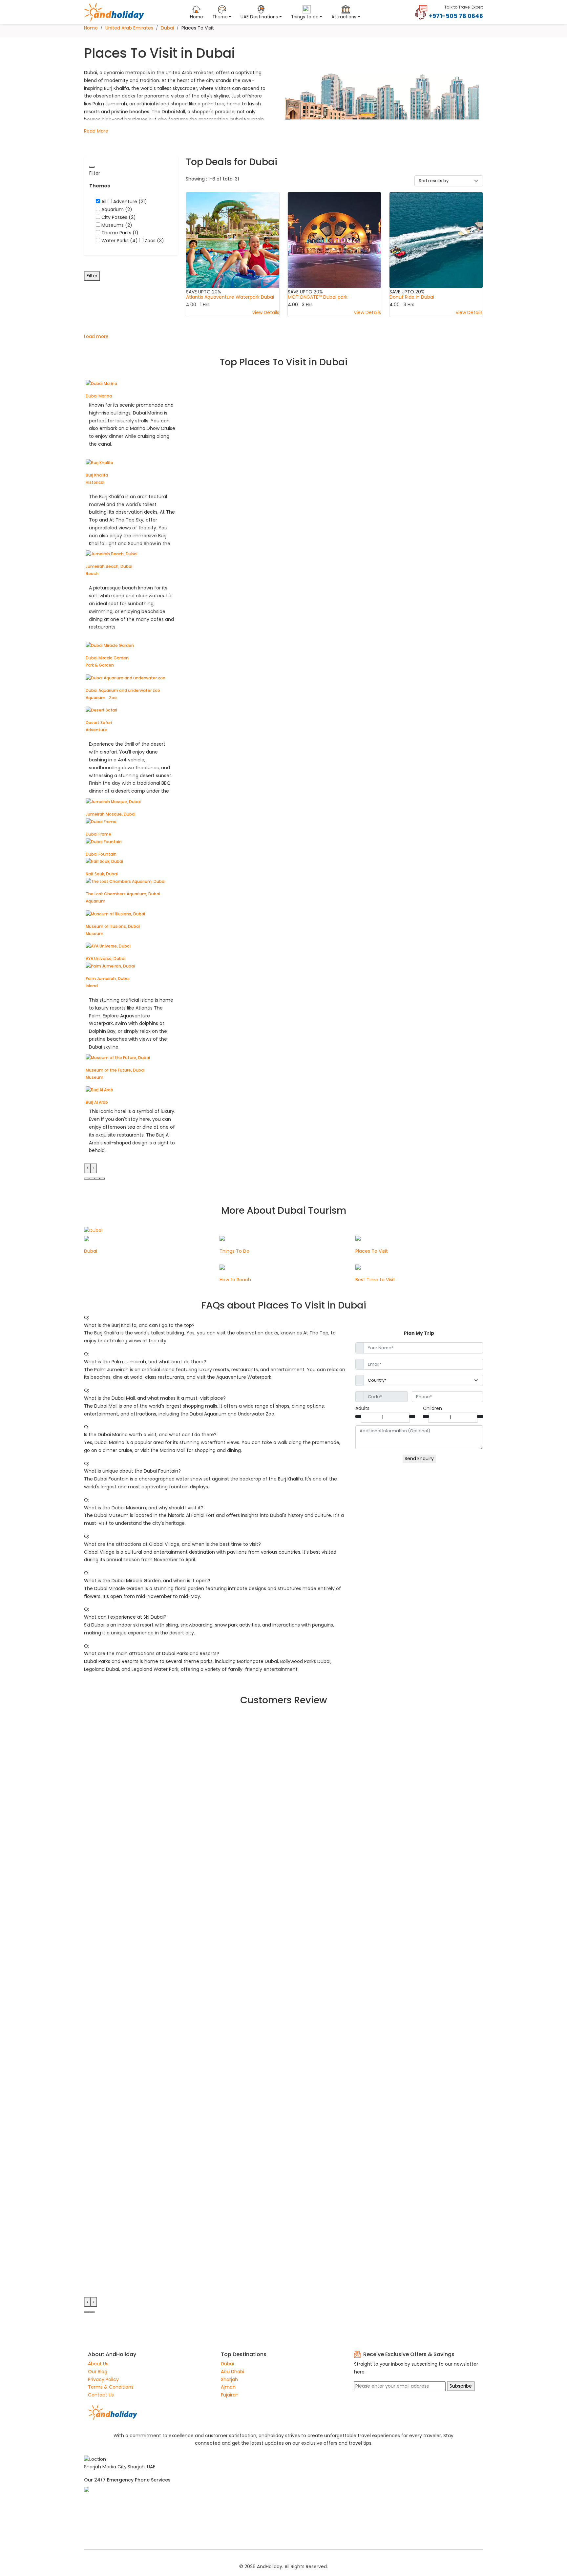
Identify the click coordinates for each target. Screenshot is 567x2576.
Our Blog (98, 2372)
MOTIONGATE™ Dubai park (318, 297)
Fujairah (230, 2395)
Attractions (344, 17)
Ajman (228, 2387)
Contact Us (101, 2395)
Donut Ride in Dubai (412, 297)
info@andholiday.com (109, 2519)
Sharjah (229, 2379)
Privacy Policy (103, 2379)
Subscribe (461, 2386)
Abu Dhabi (232, 2372)
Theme (220, 17)
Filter (92, 276)
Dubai (167, 28)
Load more (96, 336)
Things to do (305, 17)
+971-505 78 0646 (456, 16)
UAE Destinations (259, 17)
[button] (87, 1179)
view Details (266, 312)
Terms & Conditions (111, 2387)
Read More (96, 131)
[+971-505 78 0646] (421, 12)
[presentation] (87, 1168)
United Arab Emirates (129, 28)
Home (197, 17)
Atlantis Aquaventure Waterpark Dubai (230, 297)
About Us (98, 2364)
